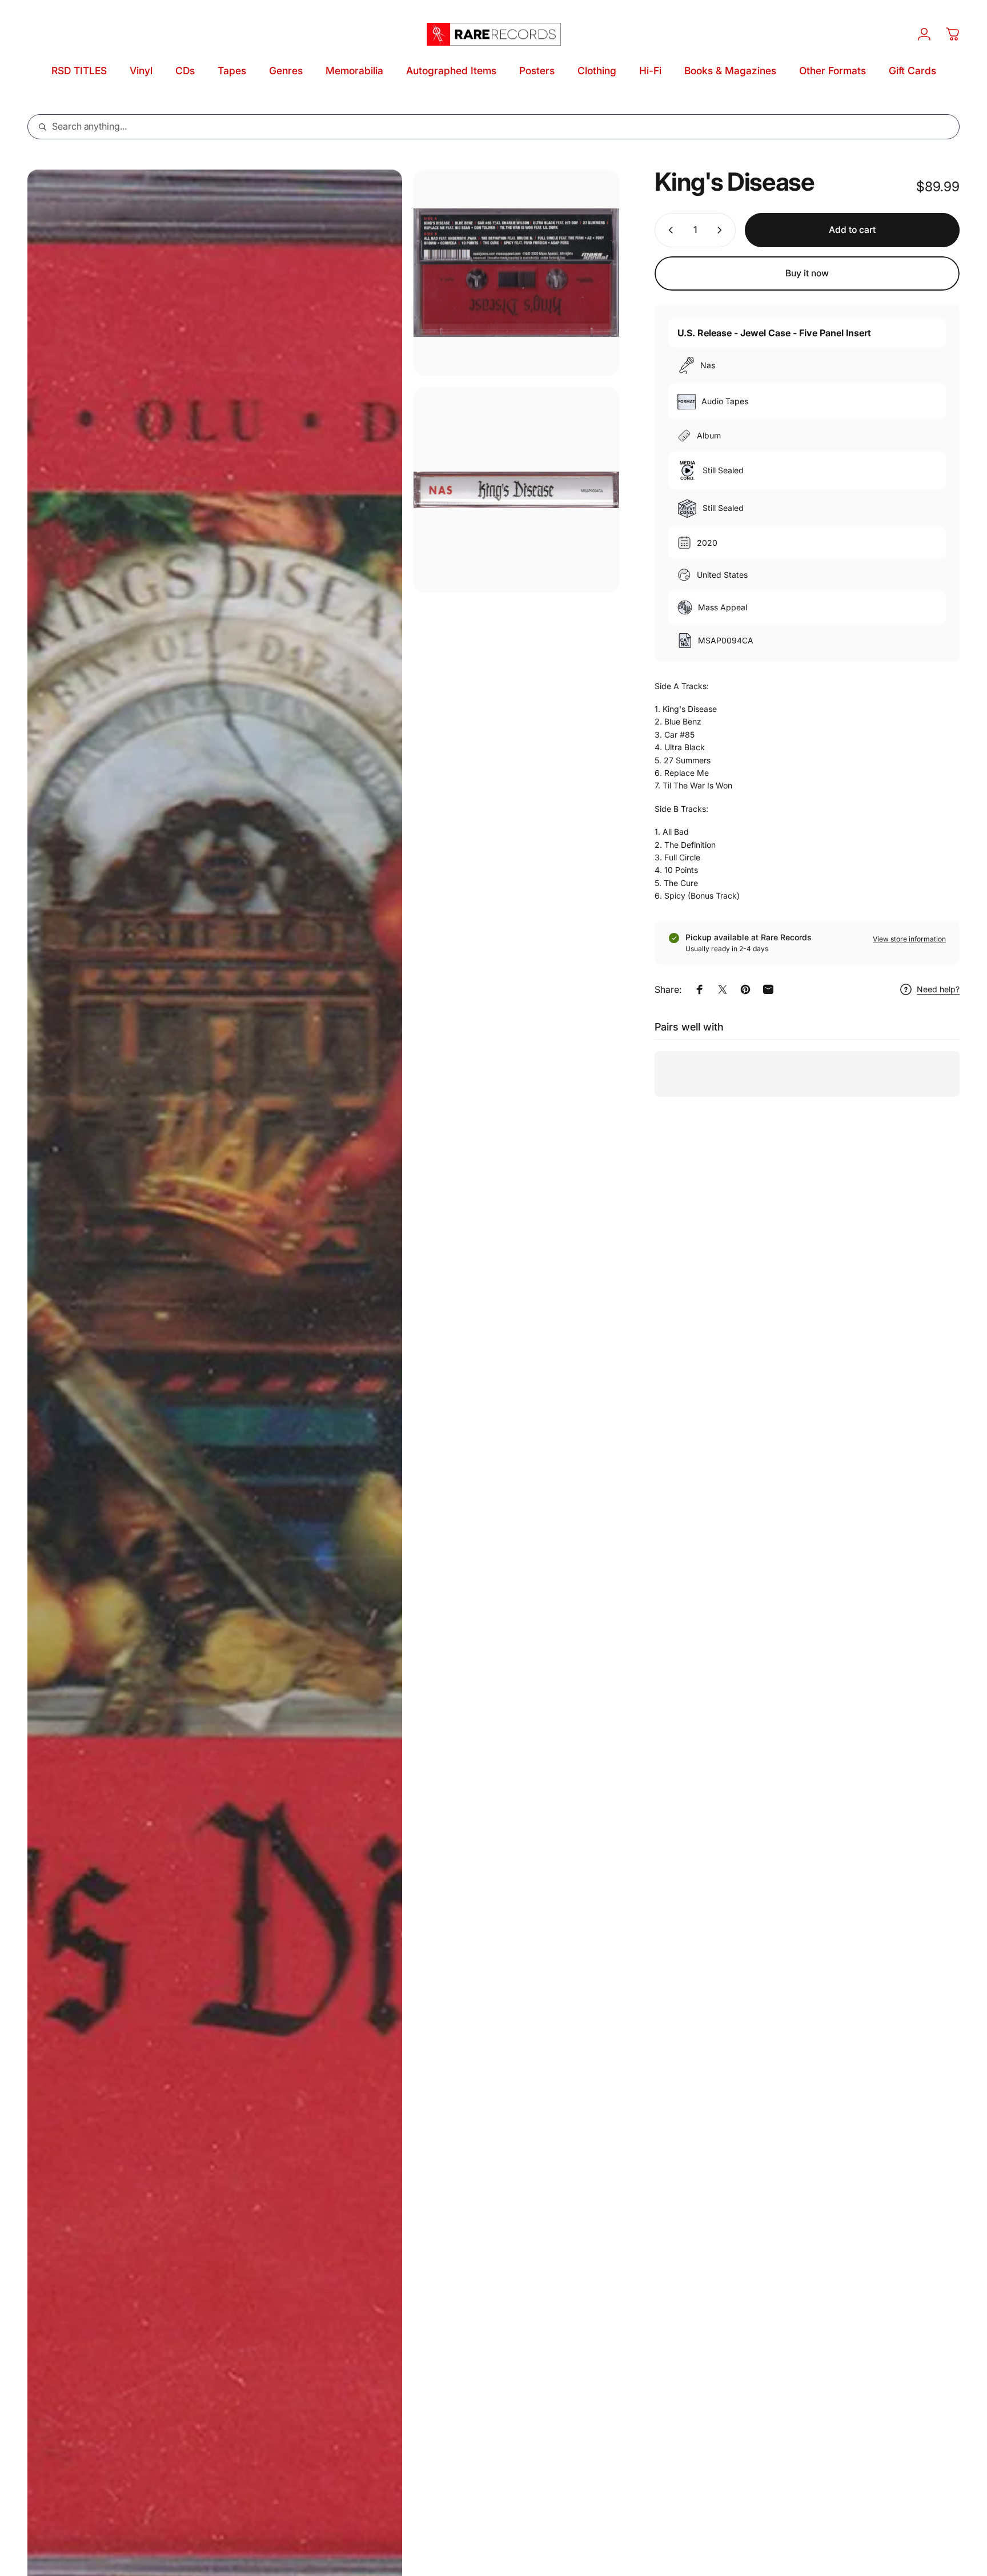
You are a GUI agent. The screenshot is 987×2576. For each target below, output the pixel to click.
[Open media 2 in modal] (517, 273)
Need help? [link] (938, 989)
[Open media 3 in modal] (517, 490)
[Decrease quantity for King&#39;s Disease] (668, 230)
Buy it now (807, 273)
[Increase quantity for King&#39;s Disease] (722, 230)
